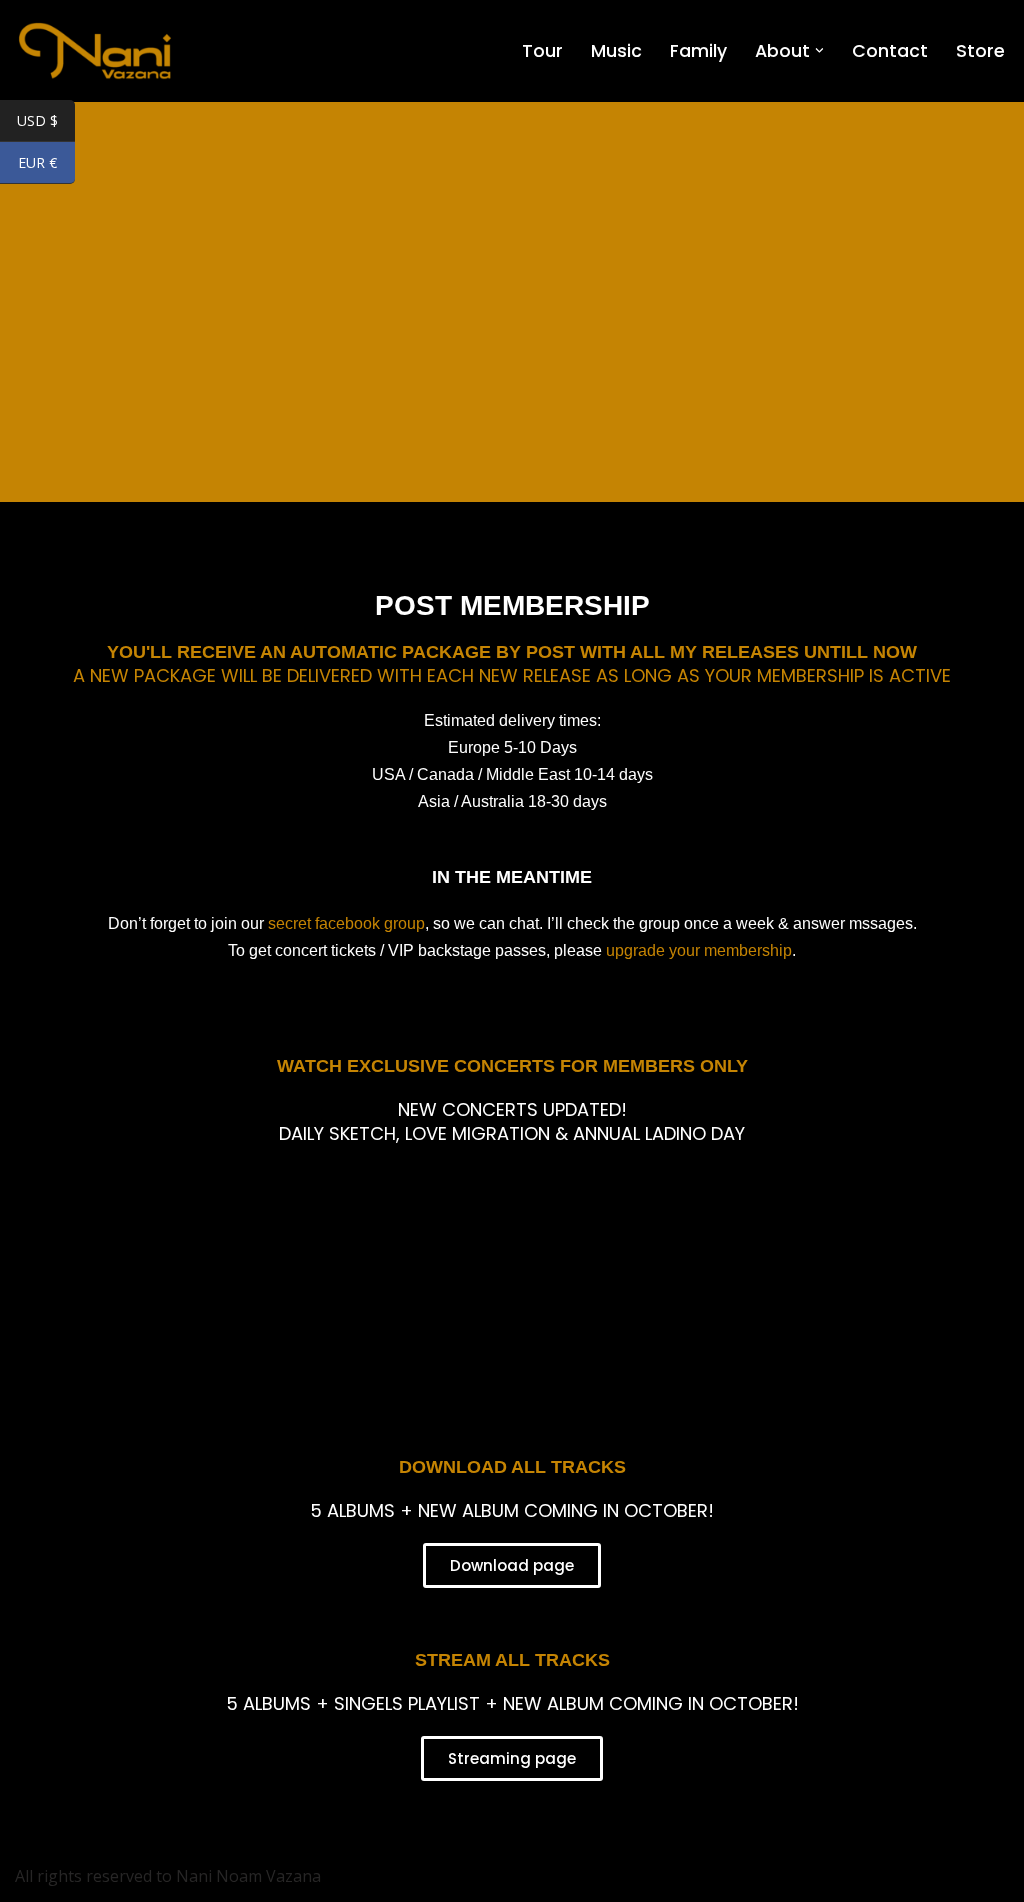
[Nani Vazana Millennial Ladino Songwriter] (95, 51)
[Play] (512, 1265)
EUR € (46, 164)
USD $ (46, 122)
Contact (890, 51)
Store (980, 51)
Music (616, 51)
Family (698, 51)
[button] (819, 50)
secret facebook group (346, 923)
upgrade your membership (699, 950)
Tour (542, 51)
